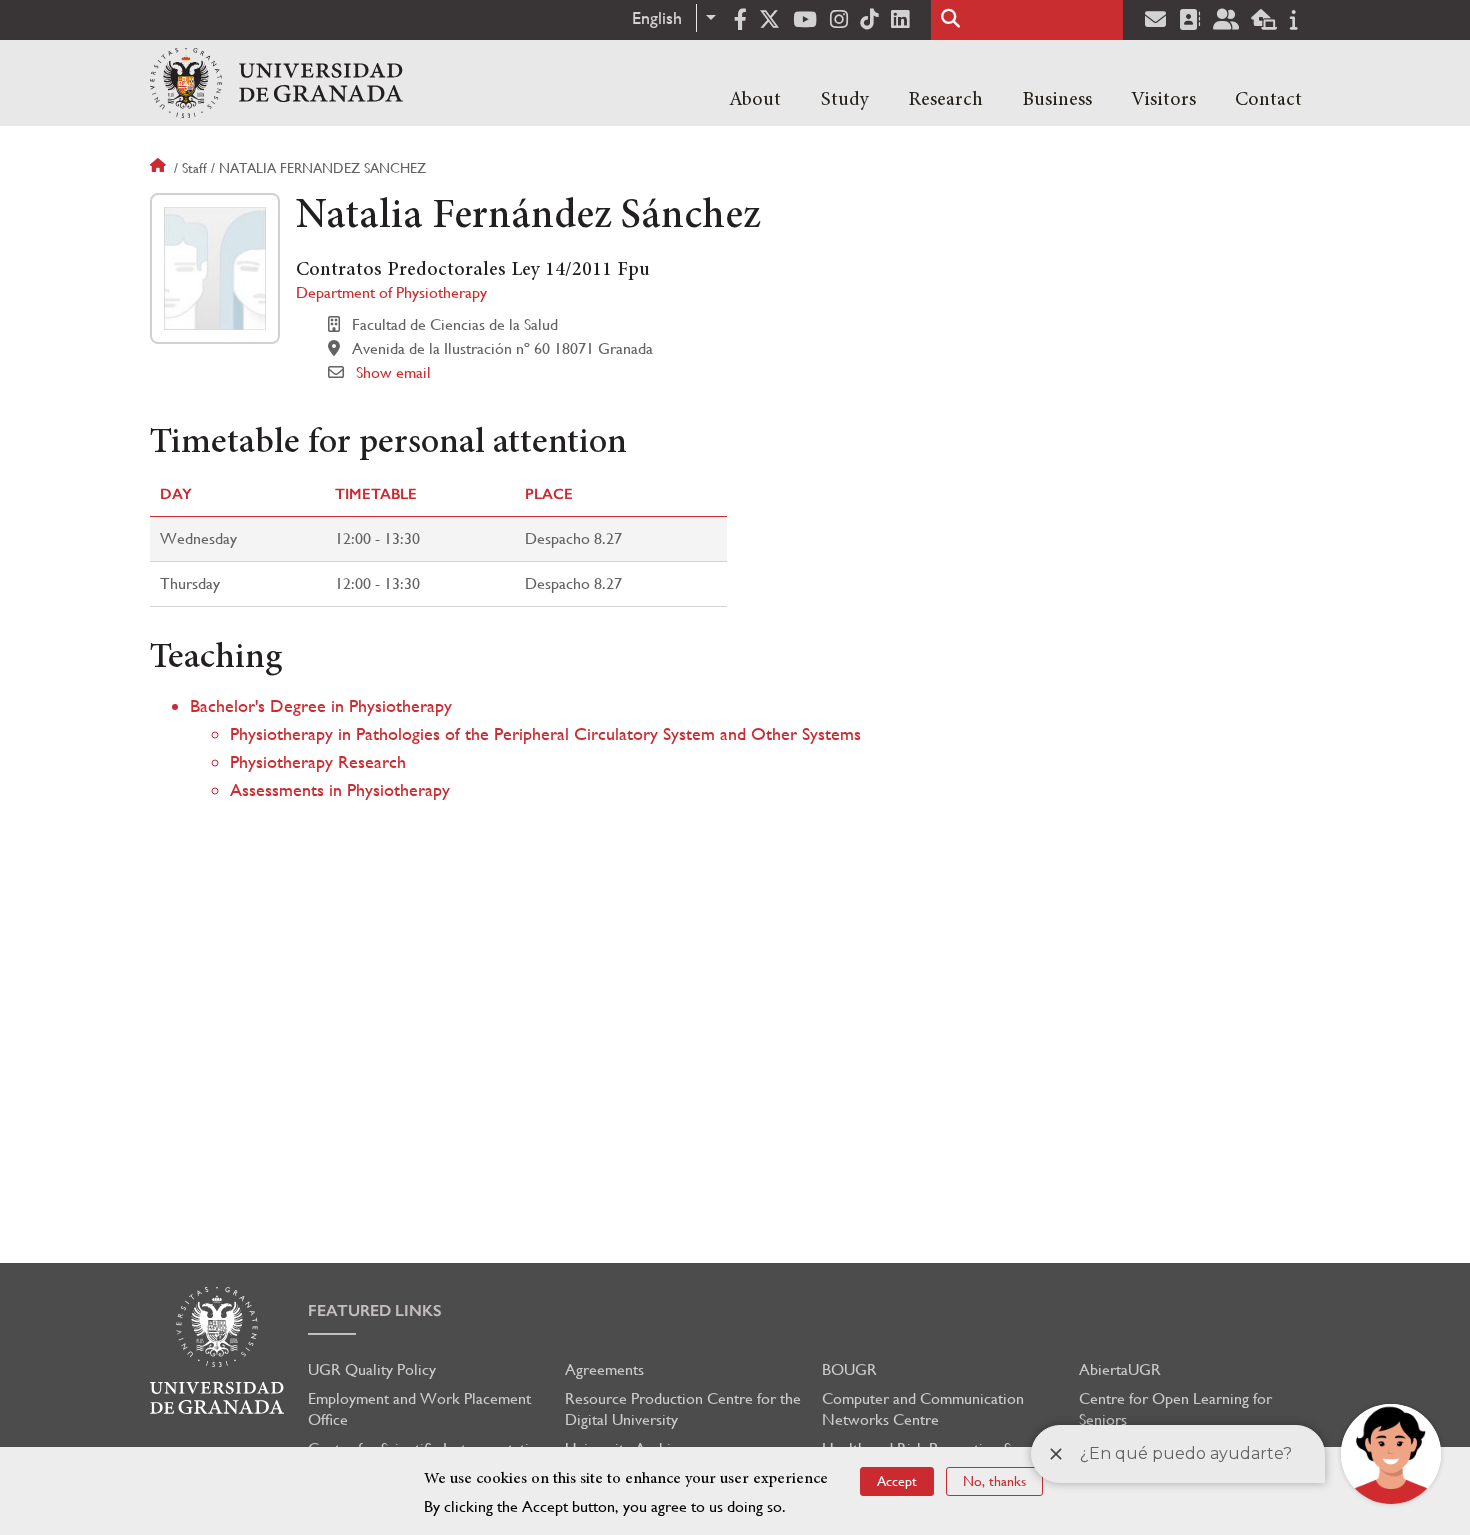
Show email (393, 372)
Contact (1268, 100)
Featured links (375, 1310)
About (755, 100)
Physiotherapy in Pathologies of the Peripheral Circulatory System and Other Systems (545, 733)
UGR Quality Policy (372, 1369)
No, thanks (994, 1481)
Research (945, 100)
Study (845, 100)
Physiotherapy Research (318, 761)
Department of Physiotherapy (391, 292)
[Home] (276, 83)
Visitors (1163, 100)
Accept (897, 1481)
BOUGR (849, 1369)
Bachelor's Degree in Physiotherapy (321, 705)
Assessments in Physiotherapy (340, 789)
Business (1057, 100)
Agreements (604, 1369)
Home (160, 168)
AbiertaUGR (1120, 1369)
